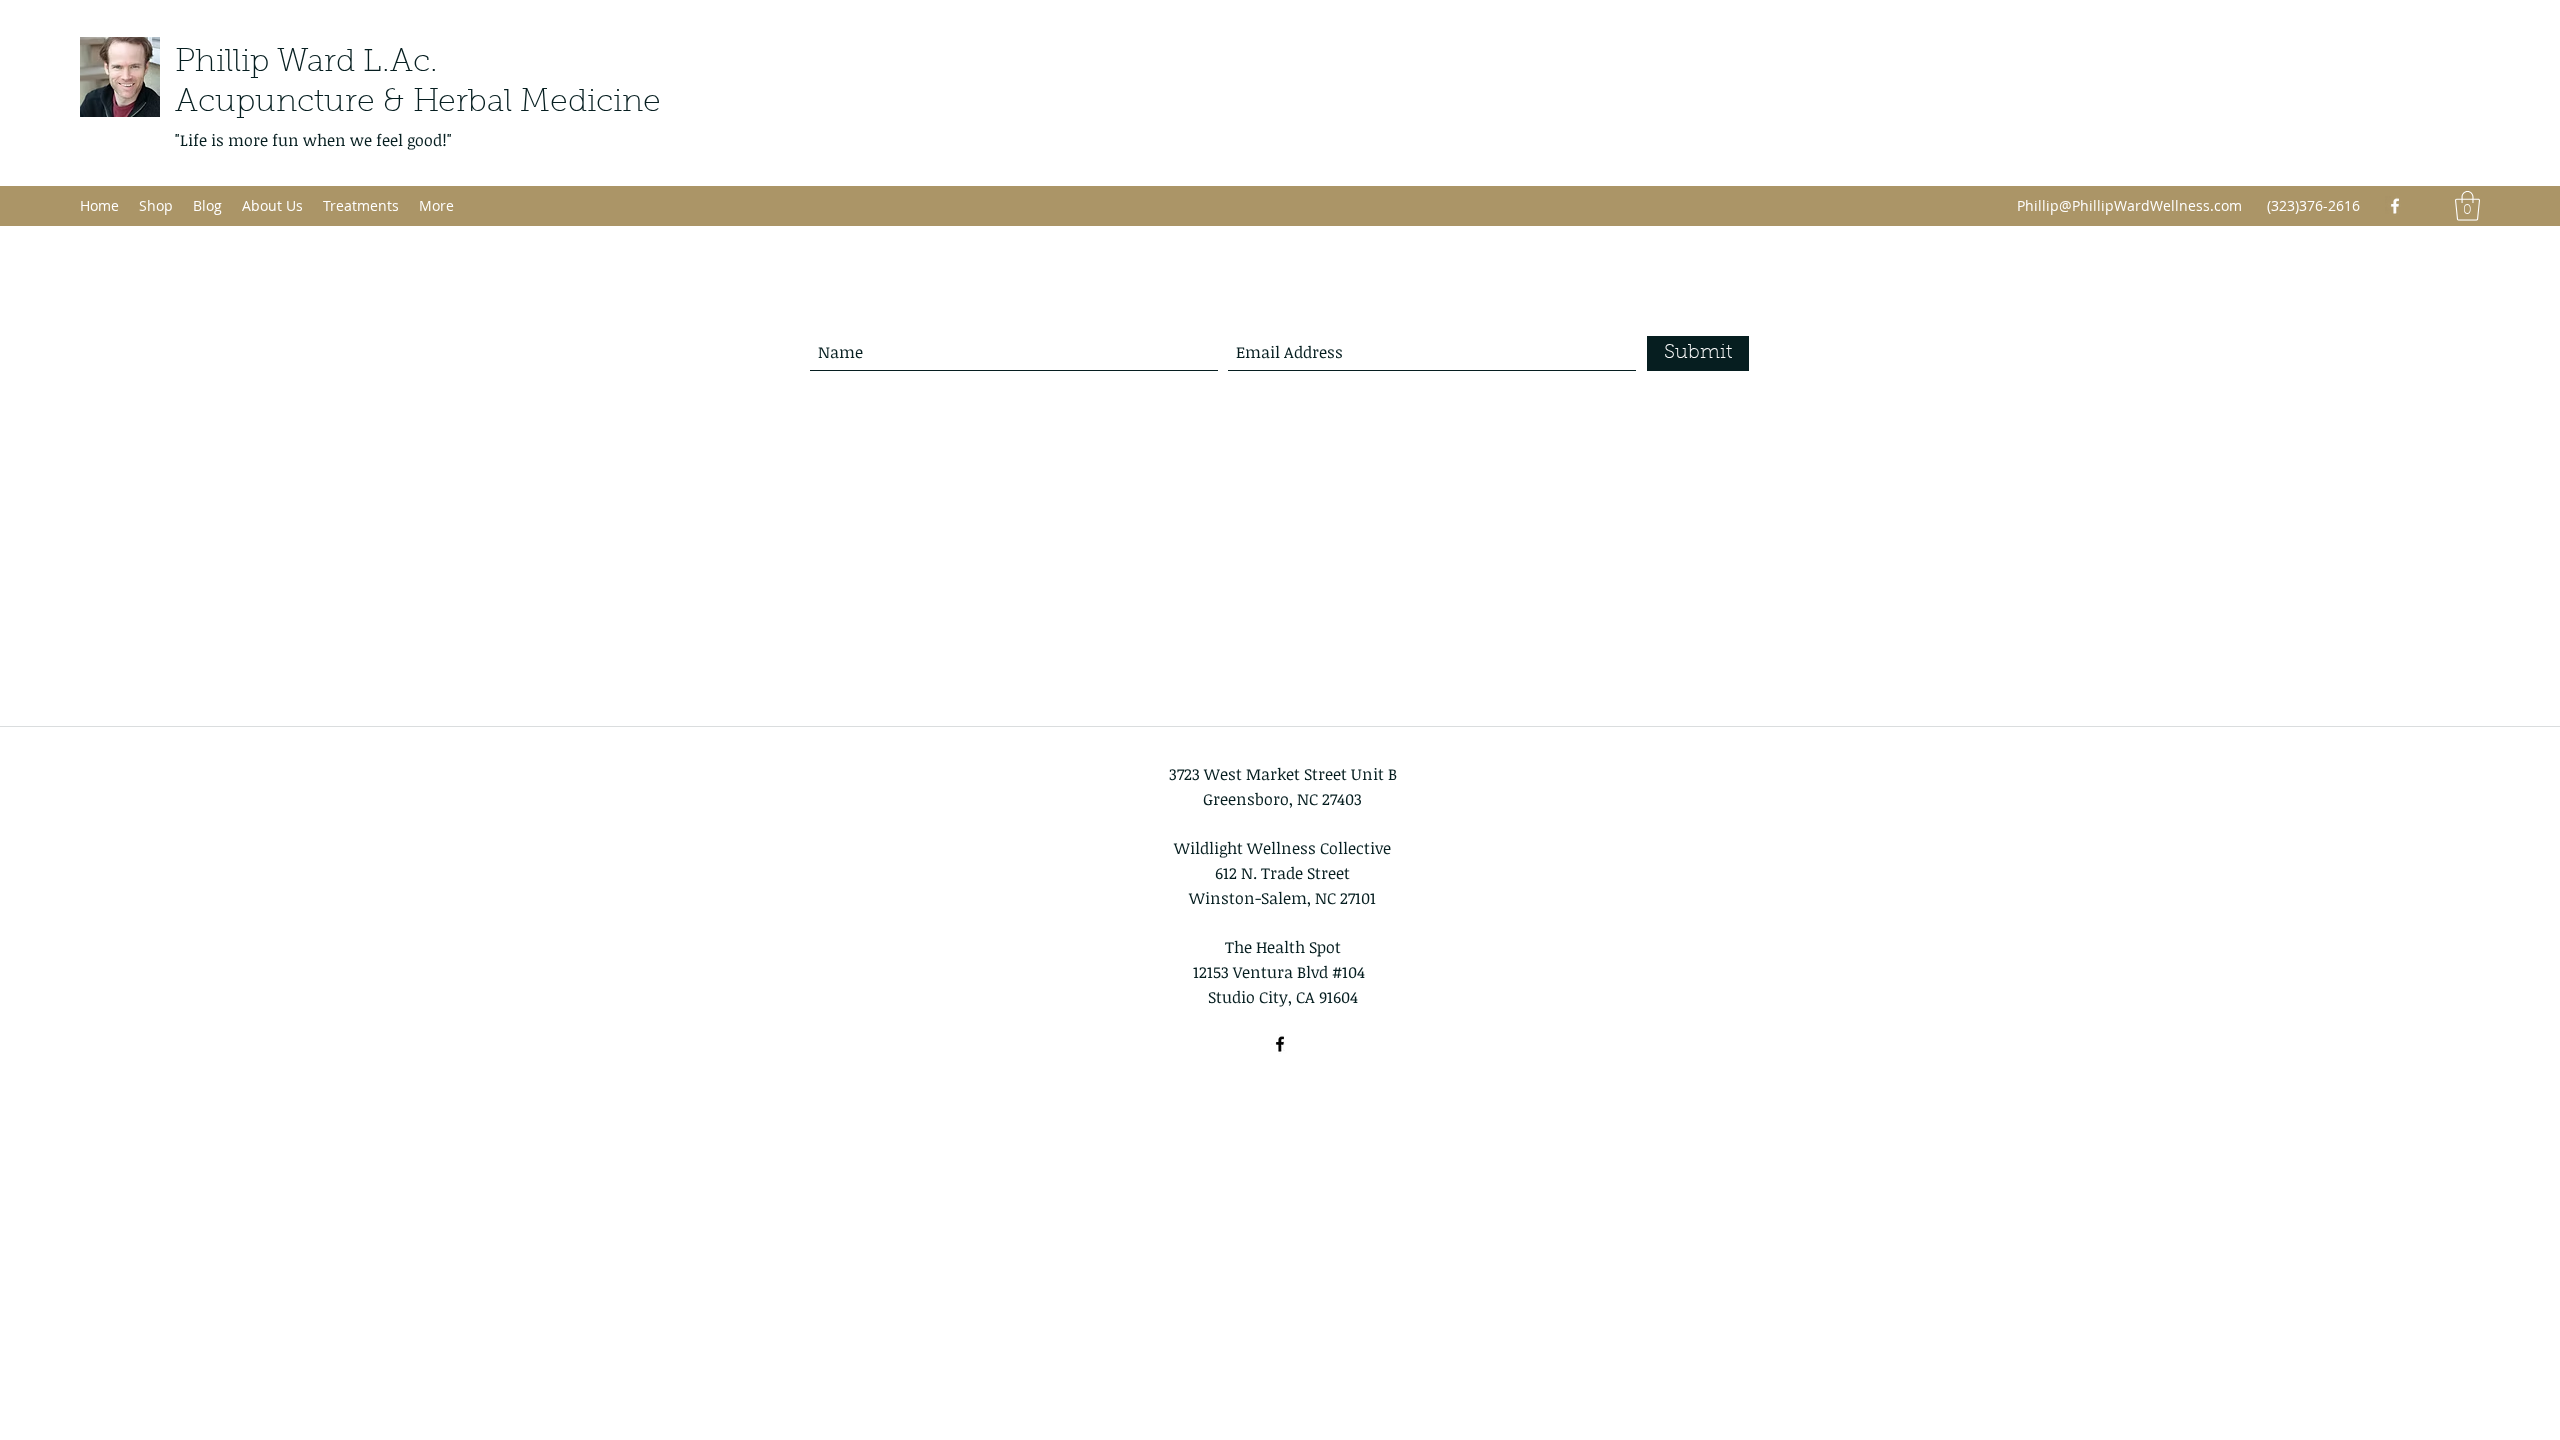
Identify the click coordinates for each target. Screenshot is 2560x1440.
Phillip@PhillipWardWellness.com (2129, 205)
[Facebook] (2395, 206)
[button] (2467, 206)
